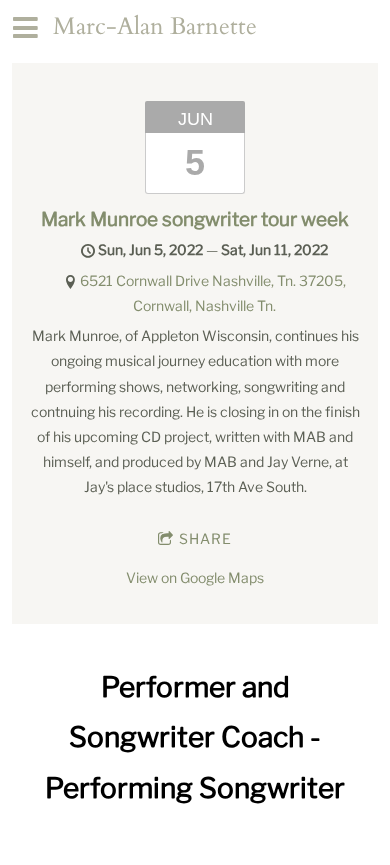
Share (205, 538)
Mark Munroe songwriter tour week (195, 219)
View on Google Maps (195, 577)
